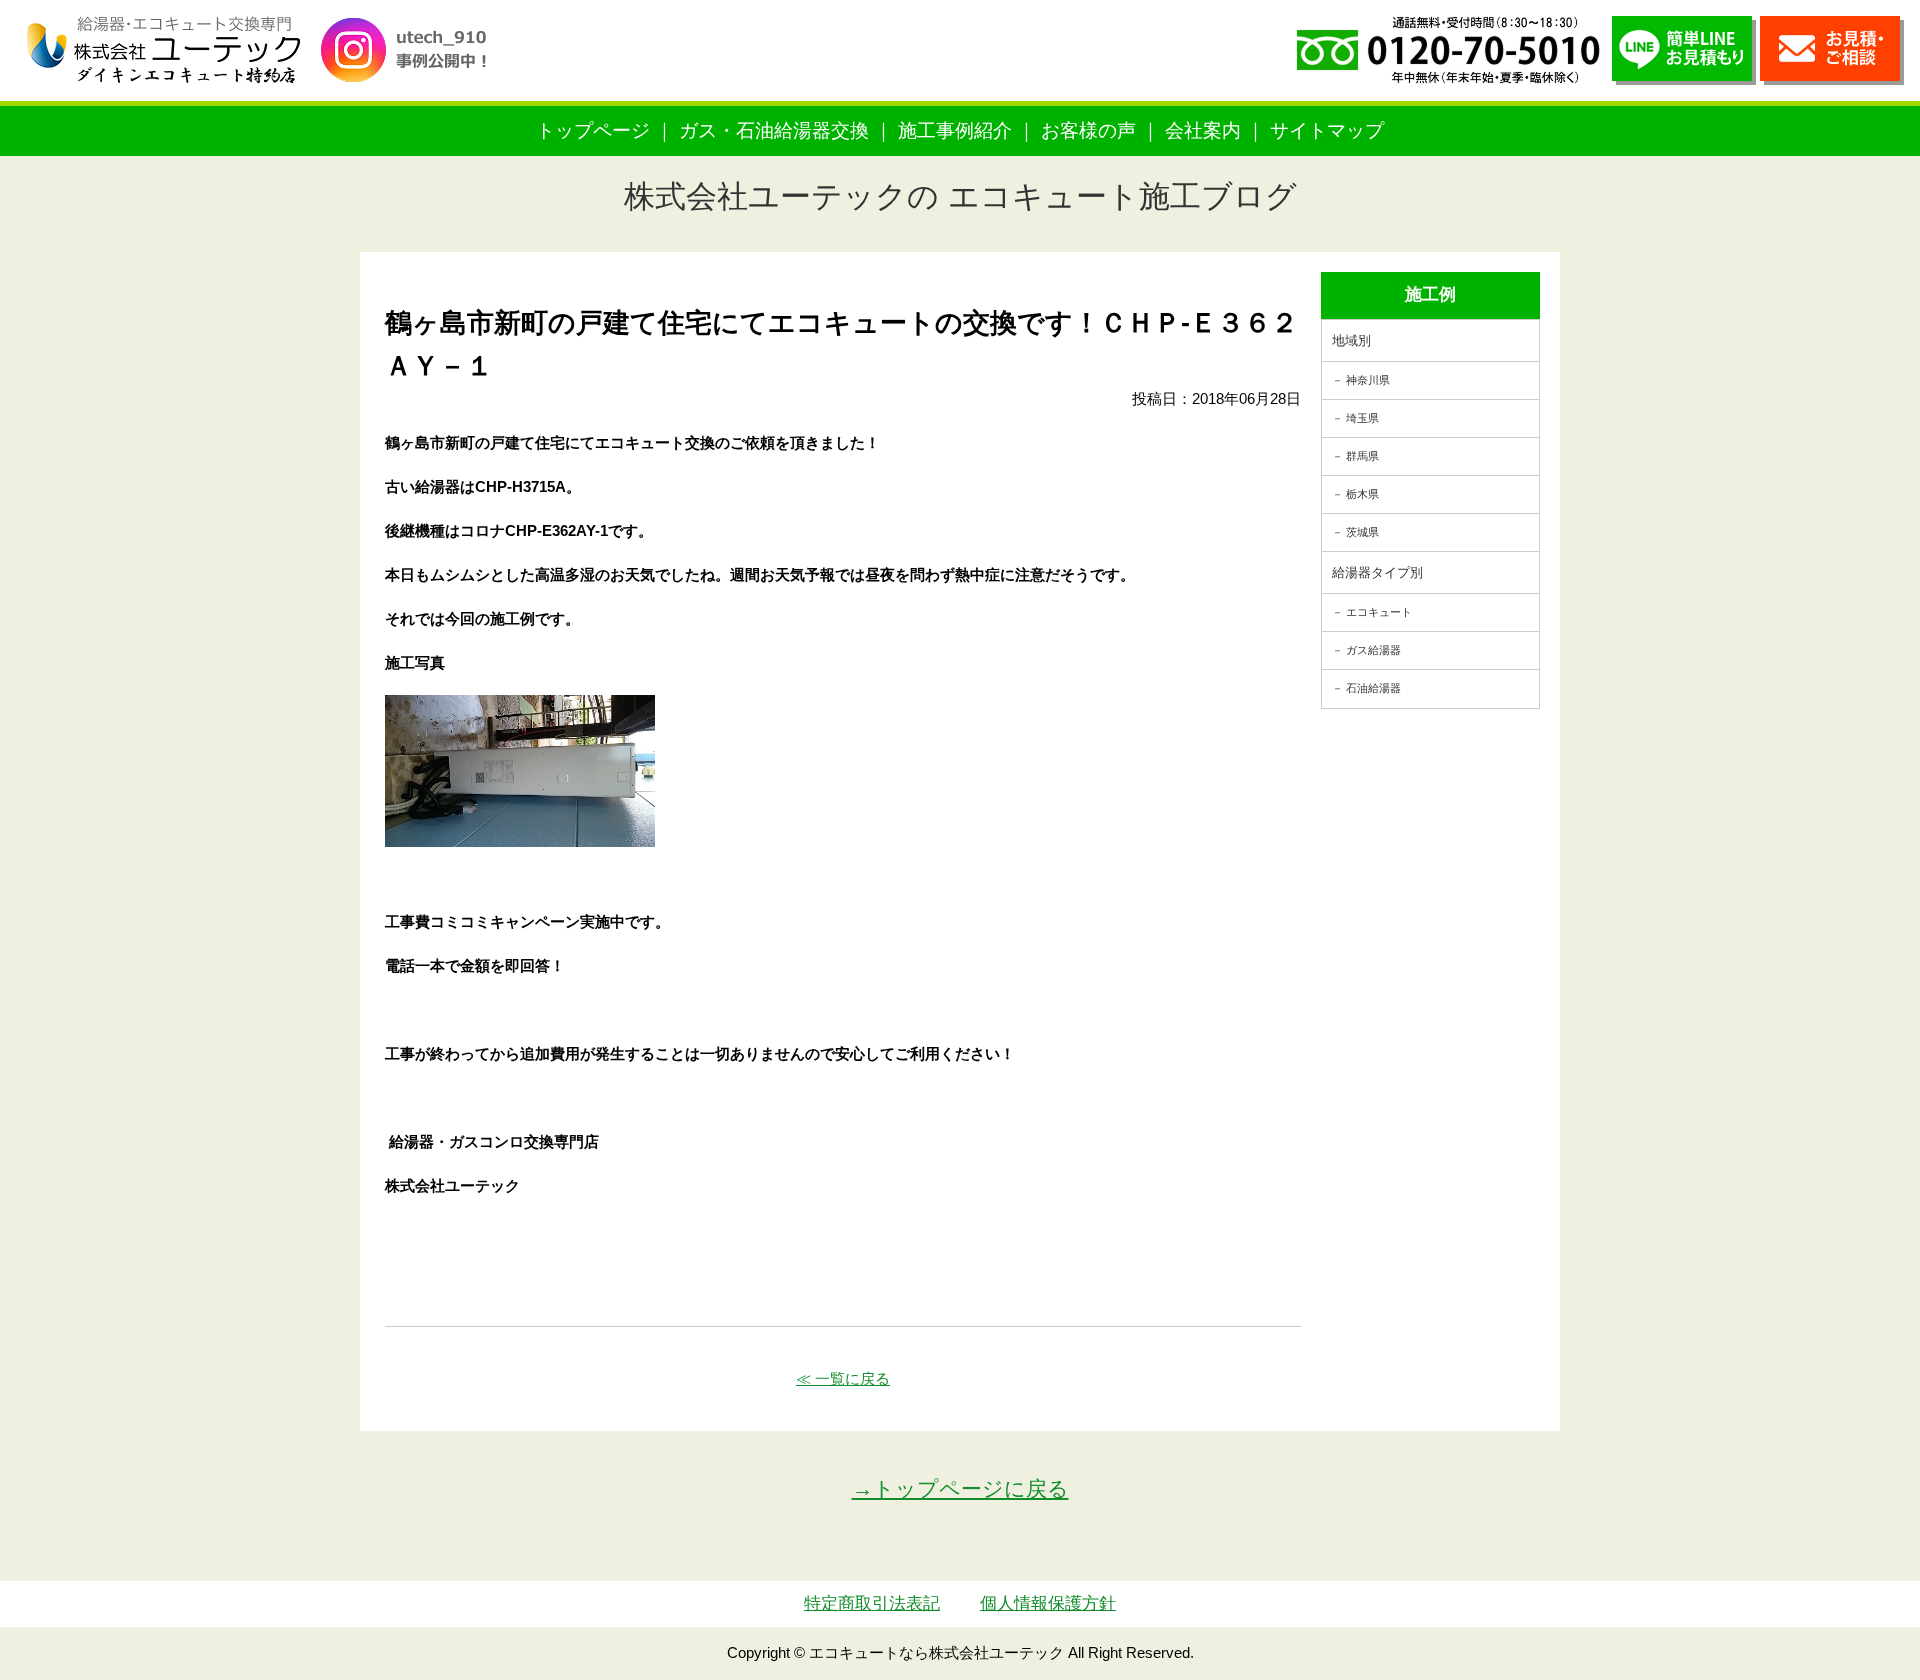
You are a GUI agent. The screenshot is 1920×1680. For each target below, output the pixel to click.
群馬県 (1362, 456)
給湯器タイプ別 (1377, 572)
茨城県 (1362, 532)
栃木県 (1362, 494)
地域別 (1351, 340)
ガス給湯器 (1373, 650)
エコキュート (1379, 612)
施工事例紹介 (955, 130)
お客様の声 (1088, 130)
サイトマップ (1327, 130)
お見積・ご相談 (1832, 50)
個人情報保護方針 (1048, 1603)
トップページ (593, 130)
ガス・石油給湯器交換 (774, 130)
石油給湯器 (1373, 688)
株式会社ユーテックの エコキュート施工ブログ (960, 196)
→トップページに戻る (960, 1488)
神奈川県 (1368, 380)
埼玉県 (1362, 418)
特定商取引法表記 (872, 1603)
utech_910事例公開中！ (412, 64)
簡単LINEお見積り (1684, 50)
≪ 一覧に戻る (843, 1378)
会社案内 (1203, 130)
